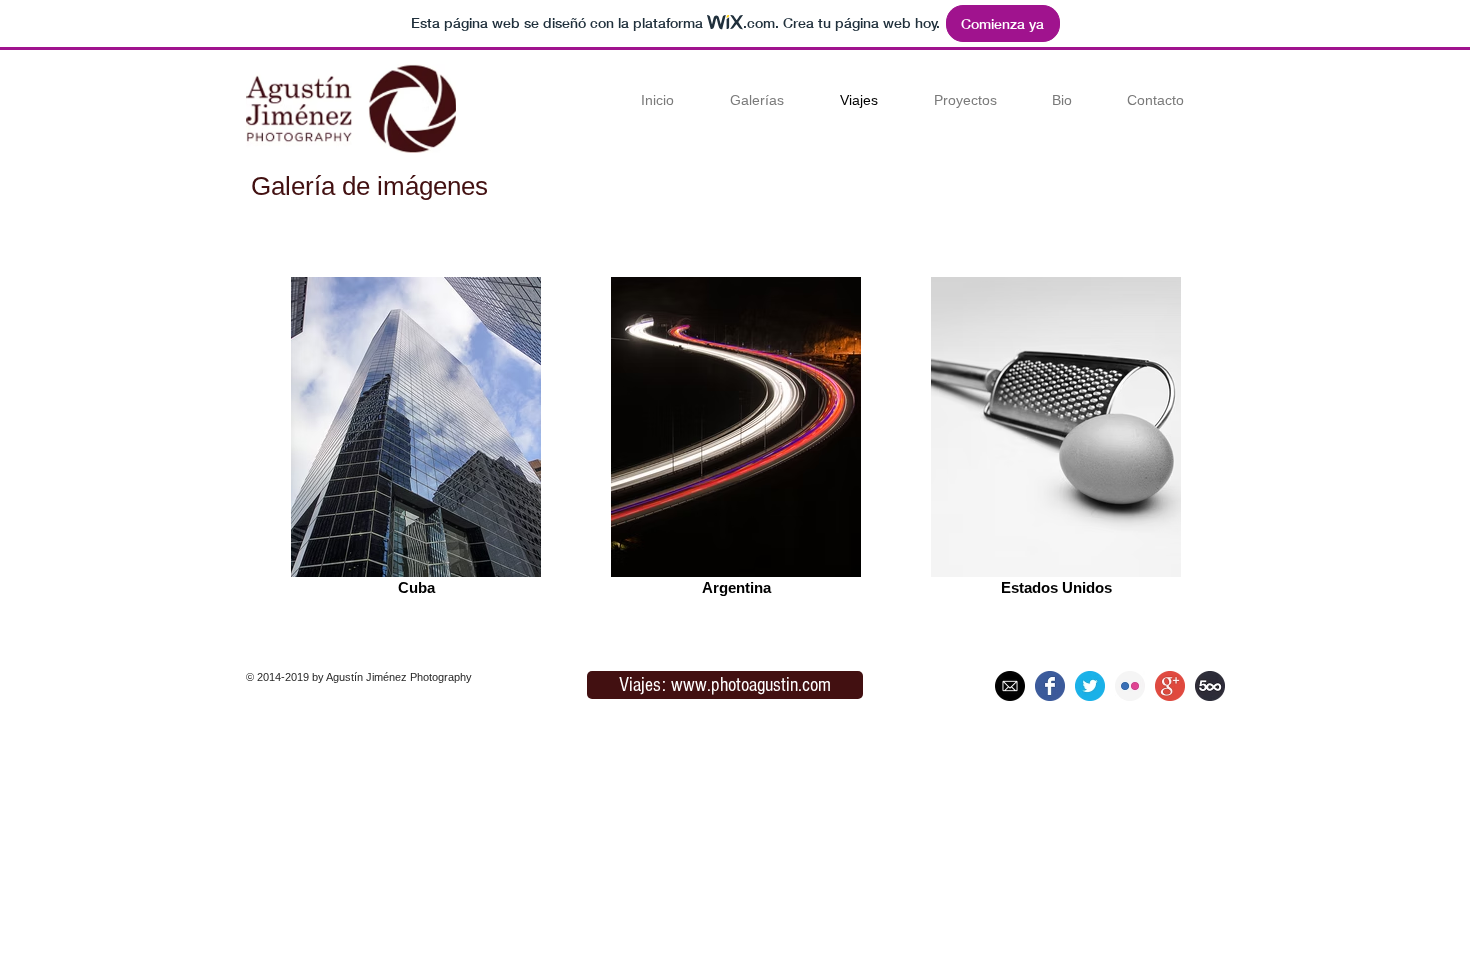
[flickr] (1130, 686)
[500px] (1210, 686)
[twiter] (1090, 686)
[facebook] (1050, 686)
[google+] (1170, 686)
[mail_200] (1010, 686)
